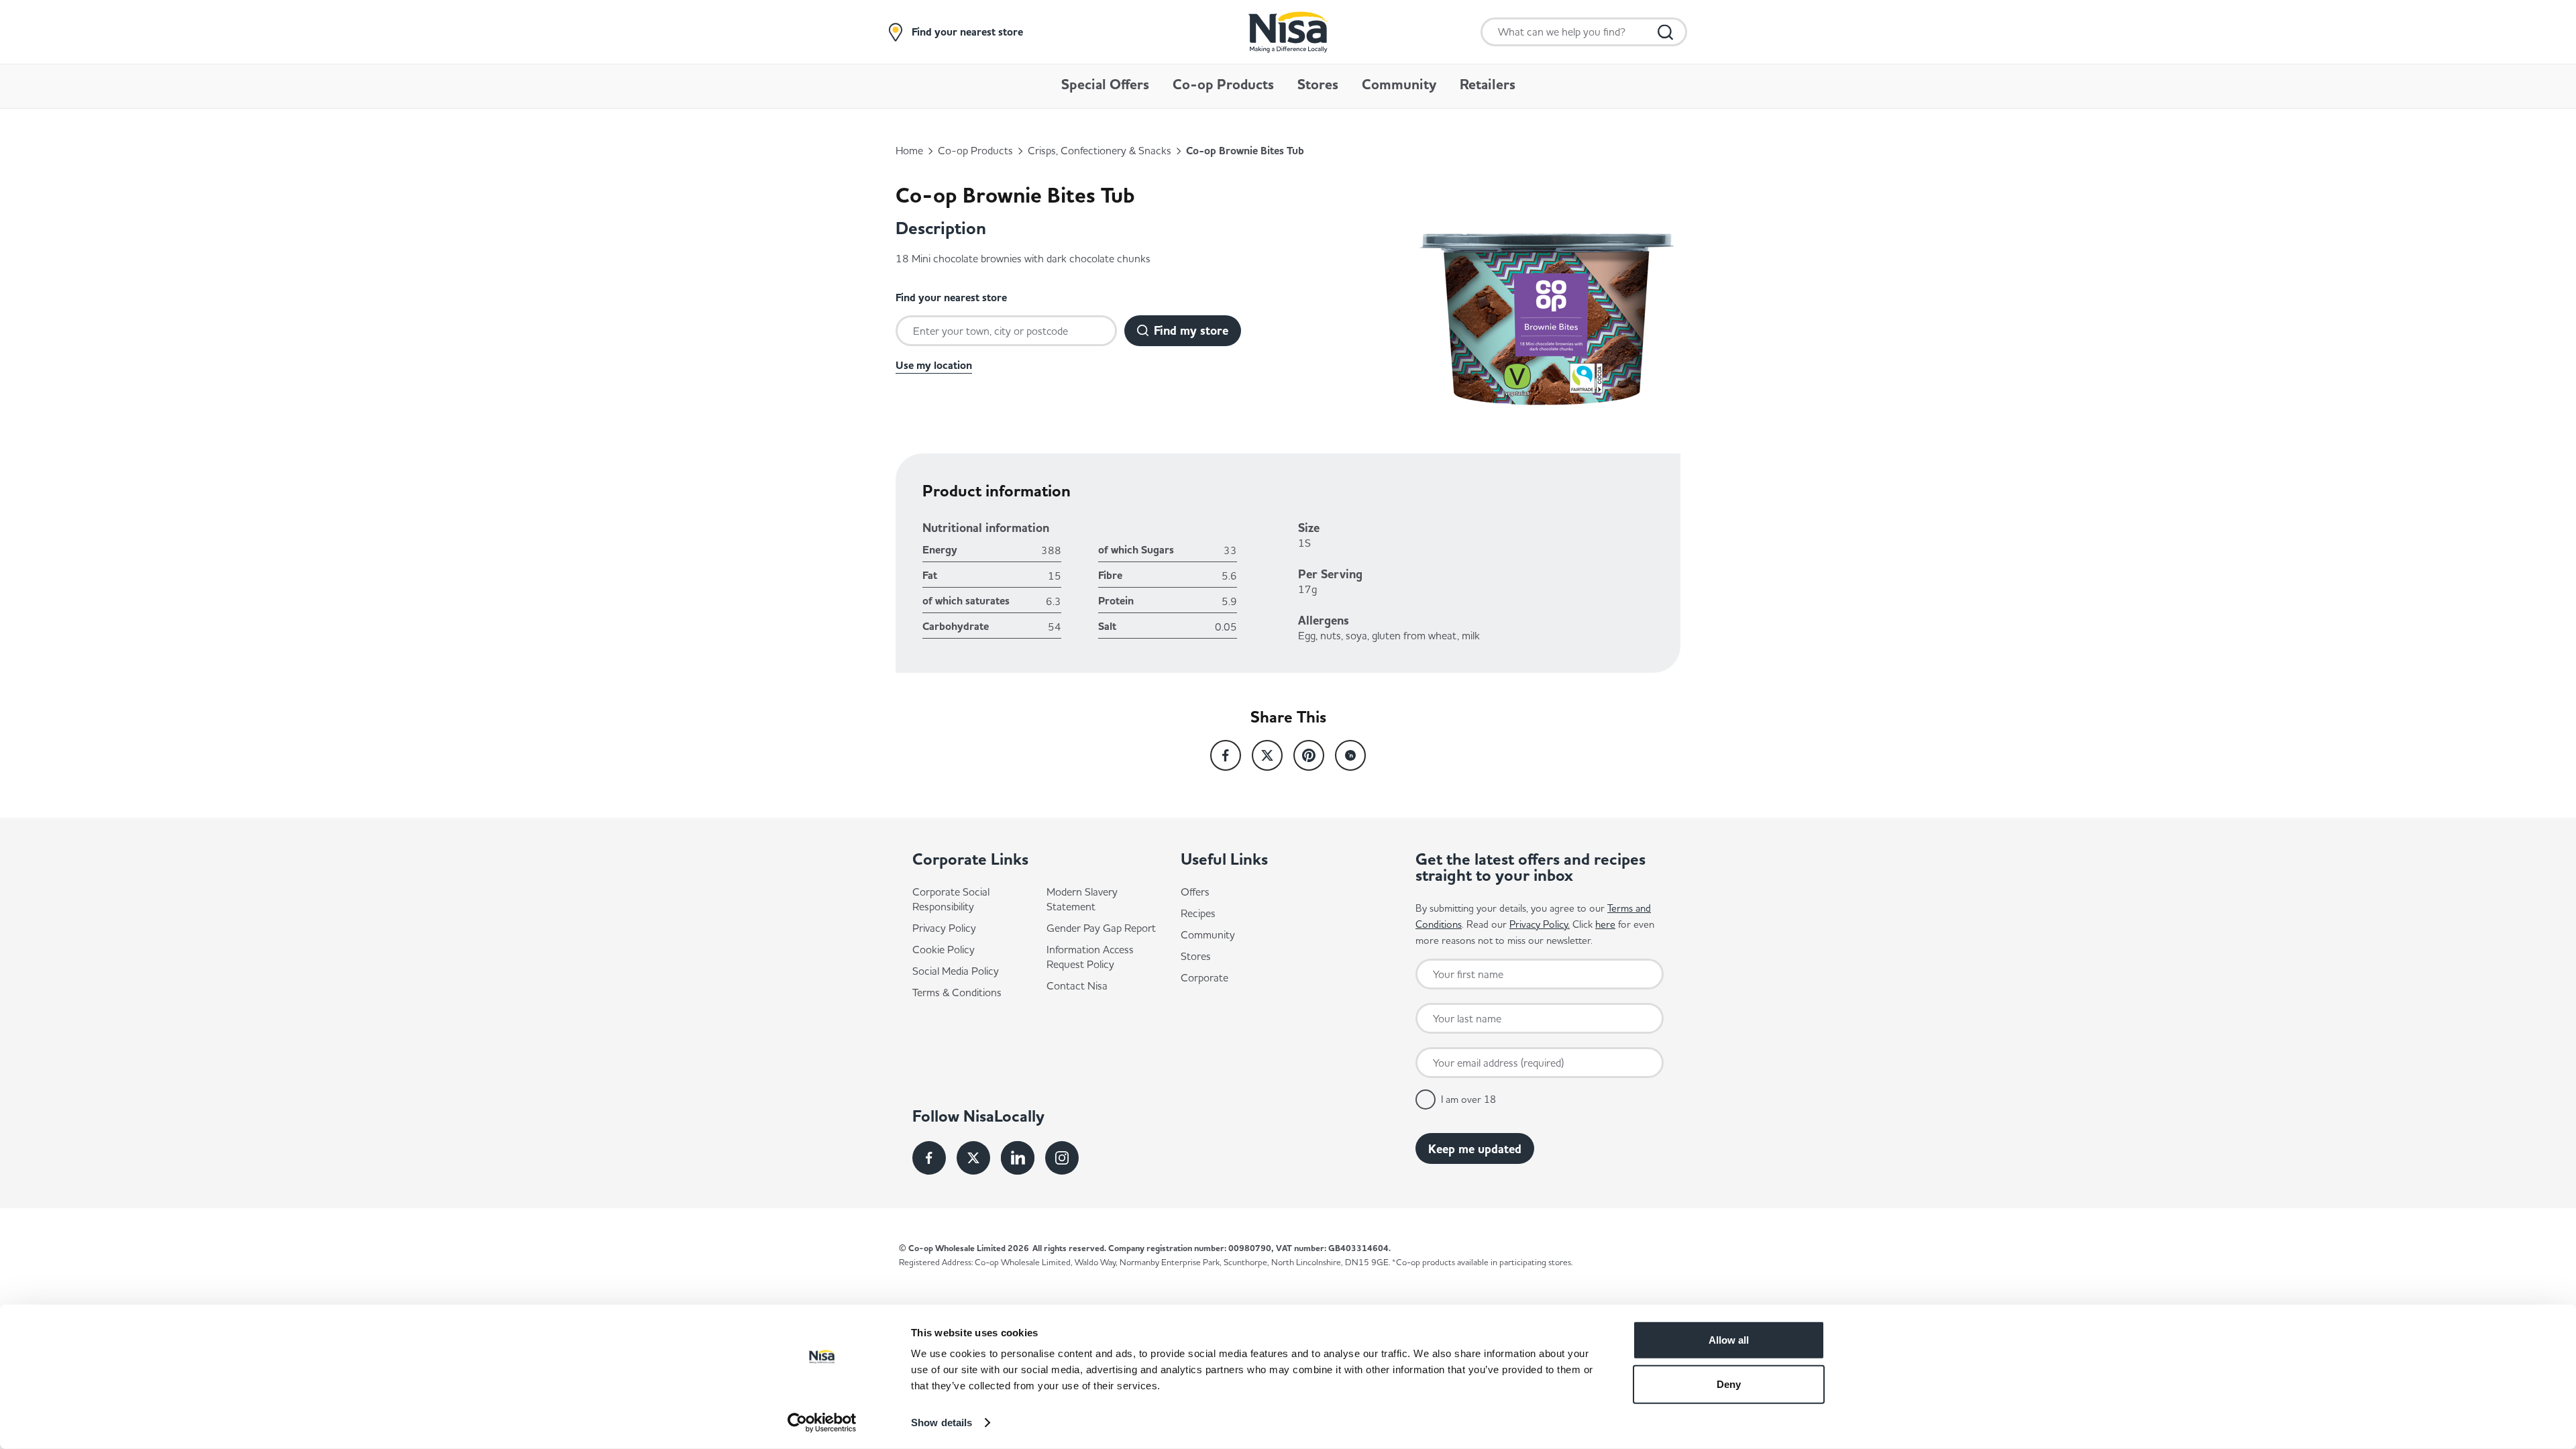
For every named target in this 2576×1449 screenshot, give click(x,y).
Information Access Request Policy (1090, 957)
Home (909, 150)
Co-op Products (975, 150)
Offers (1195, 892)
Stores (1196, 956)
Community (1208, 934)
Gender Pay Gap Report (1101, 928)
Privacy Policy (944, 928)
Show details (942, 1423)
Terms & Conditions (957, 992)
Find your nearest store (967, 32)
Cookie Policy (944, 949)
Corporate (1204, 977)
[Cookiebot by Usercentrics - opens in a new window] (822, 1423)
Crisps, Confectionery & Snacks (1099, 150)
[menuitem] (1105, 92)
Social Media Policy (956, 971)
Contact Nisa (1077, 985)
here (1605, 924)
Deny (1729, 1384)
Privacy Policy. (1540, 924)
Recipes (1198, 913)
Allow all (1729, 1340)
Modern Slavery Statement (1082, 899)
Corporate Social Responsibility (951, 899)
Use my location (934, 366)
